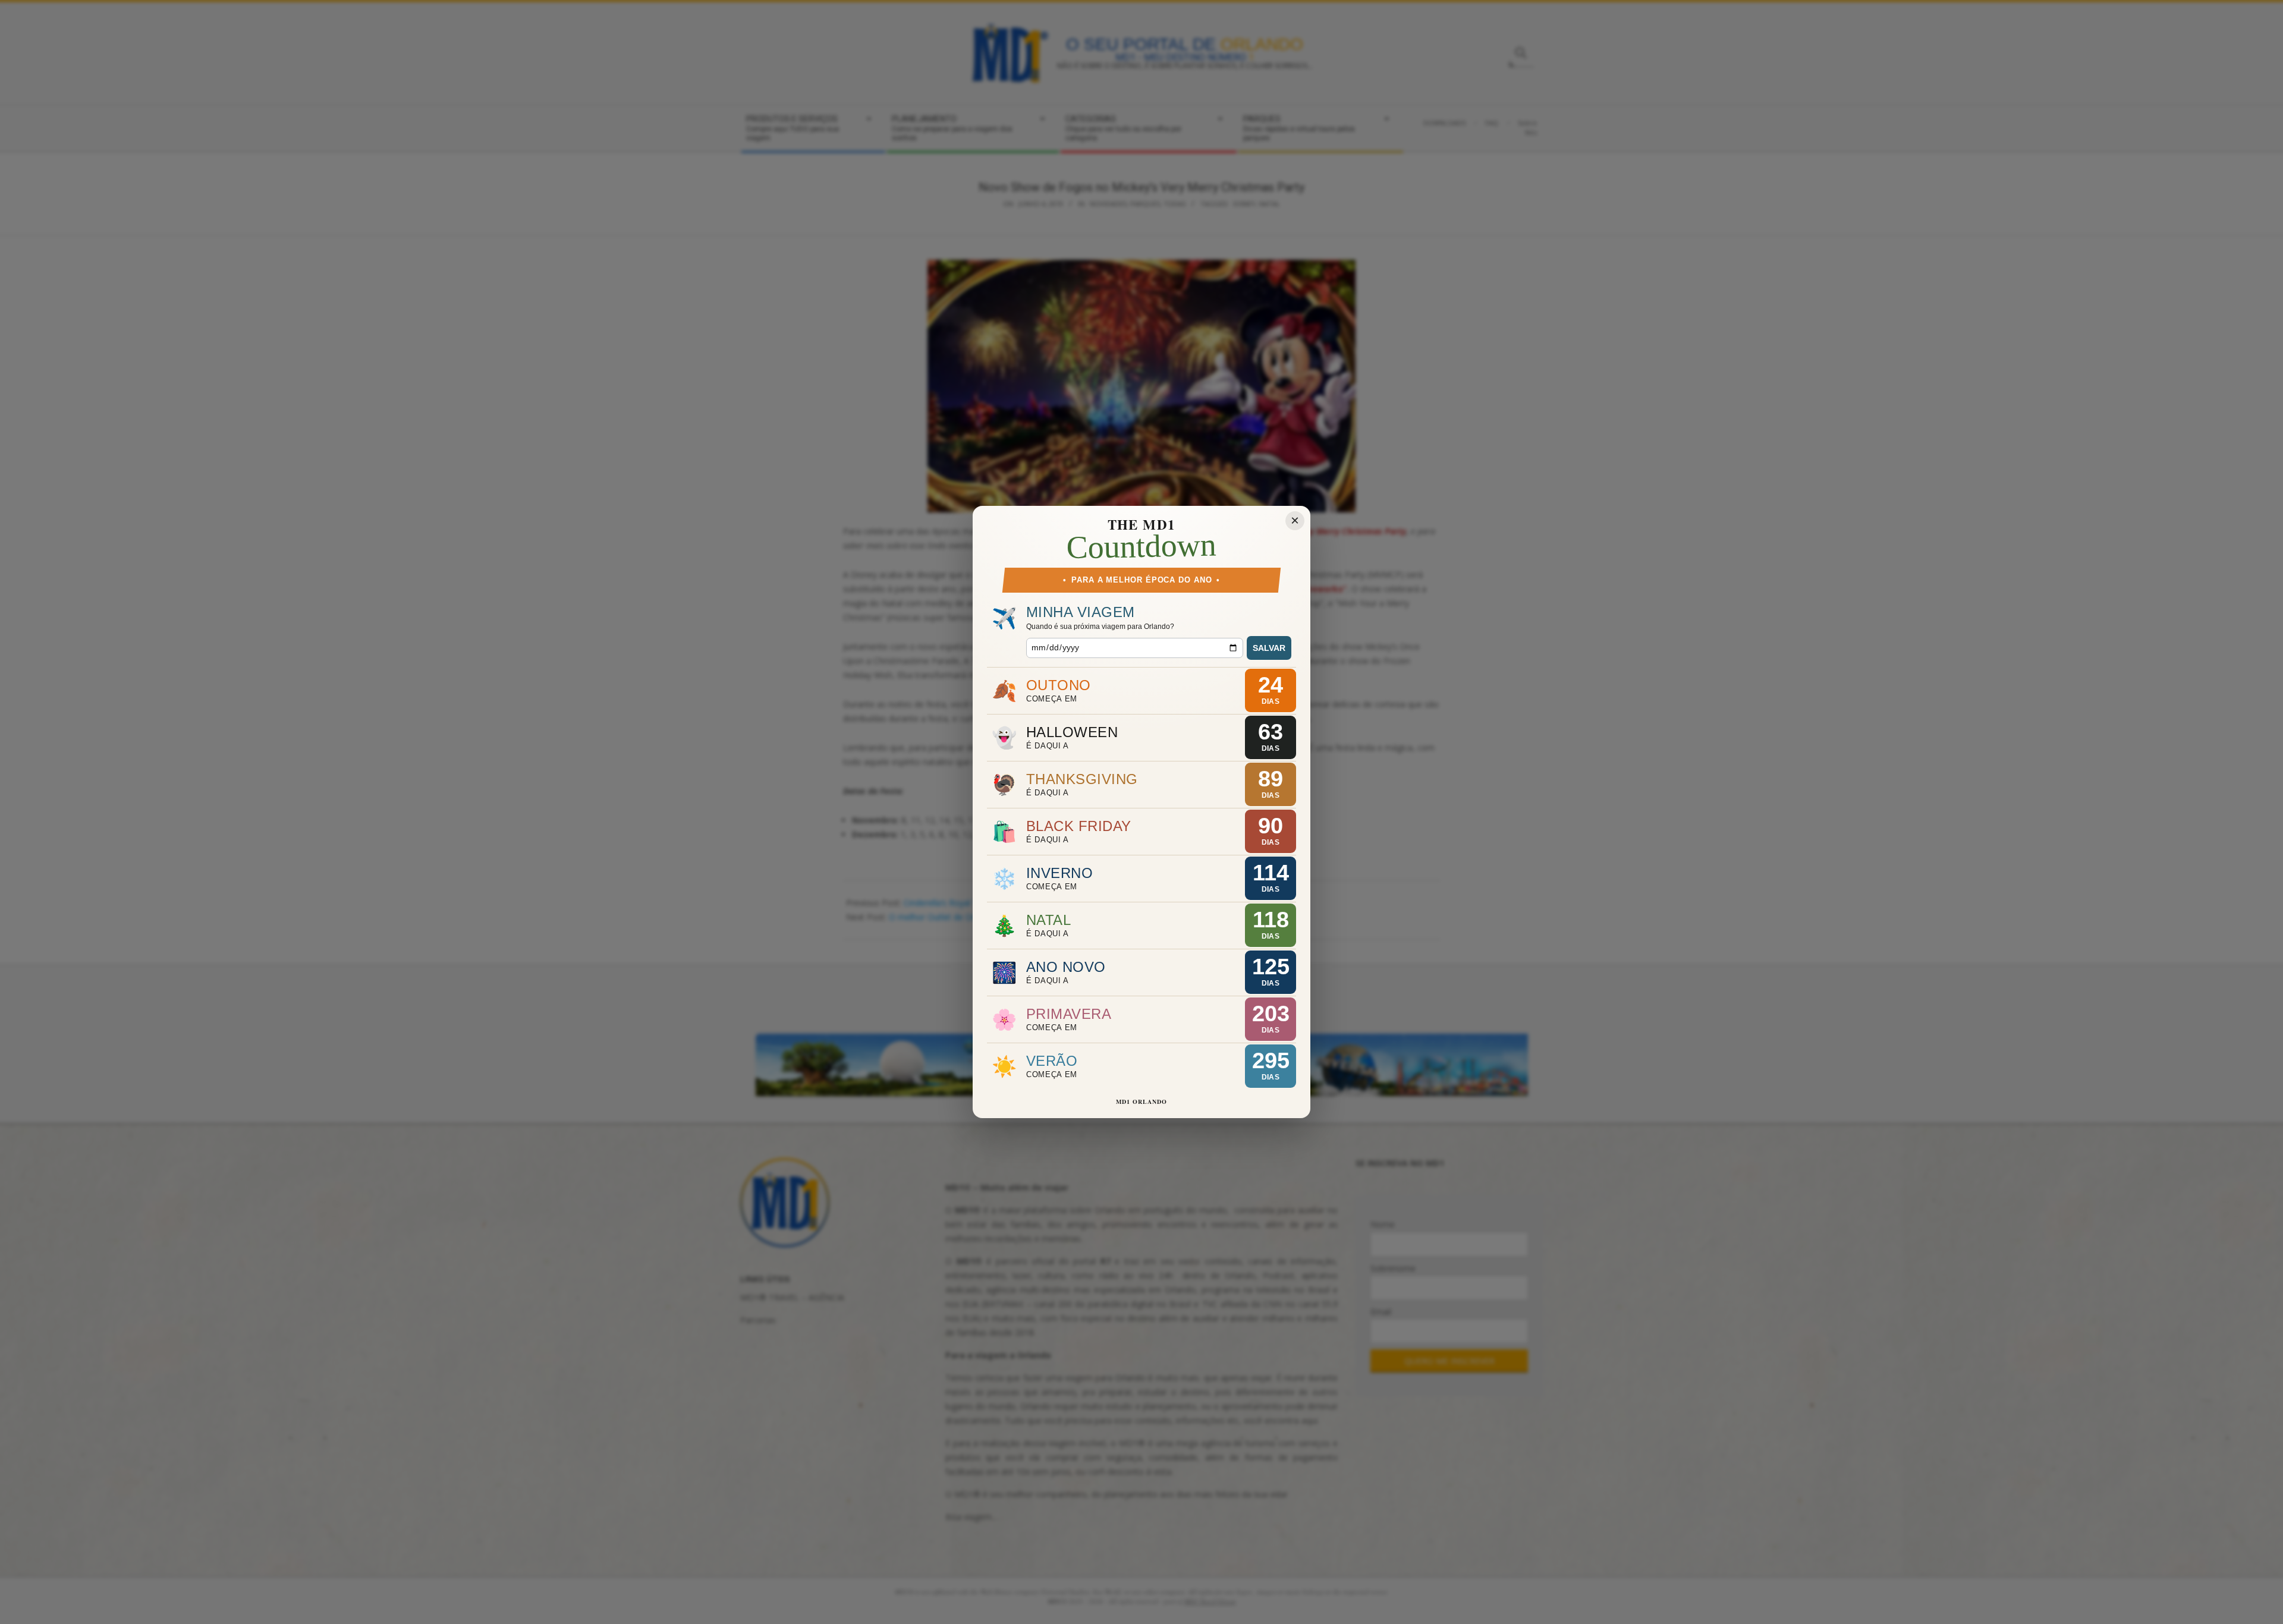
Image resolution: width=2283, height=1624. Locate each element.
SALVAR (1269, 648)
